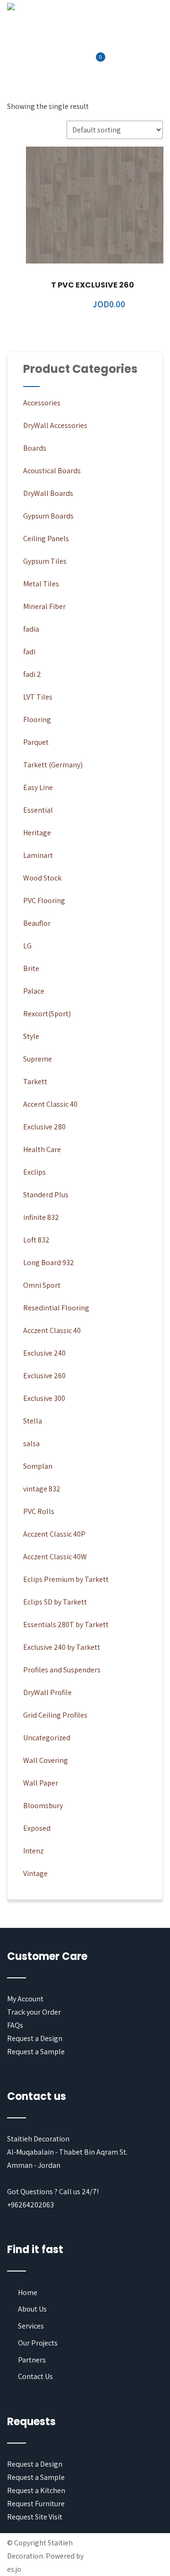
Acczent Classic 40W (55, 1557)
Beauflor (37, 923)
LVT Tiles (38, 697)
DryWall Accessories (55, 425)
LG (27, 946)
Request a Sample (36, 2052)
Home (28, 2292)
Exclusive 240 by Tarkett (62, 1647)
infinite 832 (41, 1217)
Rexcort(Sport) (47, 1014)
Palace (34, 991)
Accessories (42, 403)
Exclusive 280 (44, 1127)
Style (31, 1036)
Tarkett (35, 1082)
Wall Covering (46, 1760)
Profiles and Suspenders (62, 1670)
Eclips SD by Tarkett (55, 1602)
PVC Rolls (39, 1511)
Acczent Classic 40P (54, 1534)
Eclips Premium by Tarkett (66, 1579)
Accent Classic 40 (50, 1104)
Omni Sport (42, 1285)
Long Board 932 (49, 1263)
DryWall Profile (47, 1692)
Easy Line (38, 787)
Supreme (38, 1059)
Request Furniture (36, 2504)
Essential (38, 810)
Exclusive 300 (44, 1398)
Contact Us (35, 2376)
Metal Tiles (41, 584)
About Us (32, 2309)
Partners (32, 2360)
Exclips (34, 1172)
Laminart (38, 855)
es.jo (14, 2569)
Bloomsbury (43, 1806)
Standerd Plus (46, 1195)
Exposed (37, 1828)
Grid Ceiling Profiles (55, 1715)
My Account (25, 1999)
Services (31, 2326)
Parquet (36, 742)
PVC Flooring (44, 901)
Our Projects (38, 2343)
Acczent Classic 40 (52, 1330)
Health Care (42, 1149)
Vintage (35, 1873)
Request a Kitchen (36, 2490)
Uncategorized (47, 1738)
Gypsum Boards (48, 516)
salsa (31, 1444)
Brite (31, 968)
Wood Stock (42, 878)
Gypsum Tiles (45, 561)
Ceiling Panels (46, 539)
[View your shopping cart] (95, 63)
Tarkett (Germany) (53, 765)
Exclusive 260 (44, 1376)
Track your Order (34, 2012)
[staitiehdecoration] (11, 7)
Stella (33, 1421)
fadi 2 (32, 674)
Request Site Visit (35, 2517)
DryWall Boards (48, 493)
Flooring (37, 720)
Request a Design (35, 2038)
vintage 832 (42, 1489)
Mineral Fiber (44, 606)
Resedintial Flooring (56, 1308)
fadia (31, 629)
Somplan (38, 1466)
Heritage (37, 833)
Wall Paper (41, 1783)
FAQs (15, 2025)
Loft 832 (36, 1240)
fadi (29, 652)
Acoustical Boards (52, 471)
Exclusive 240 (44, 1353)
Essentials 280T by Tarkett (66, 1625)
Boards (35, 448)
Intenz (33, 1851)
